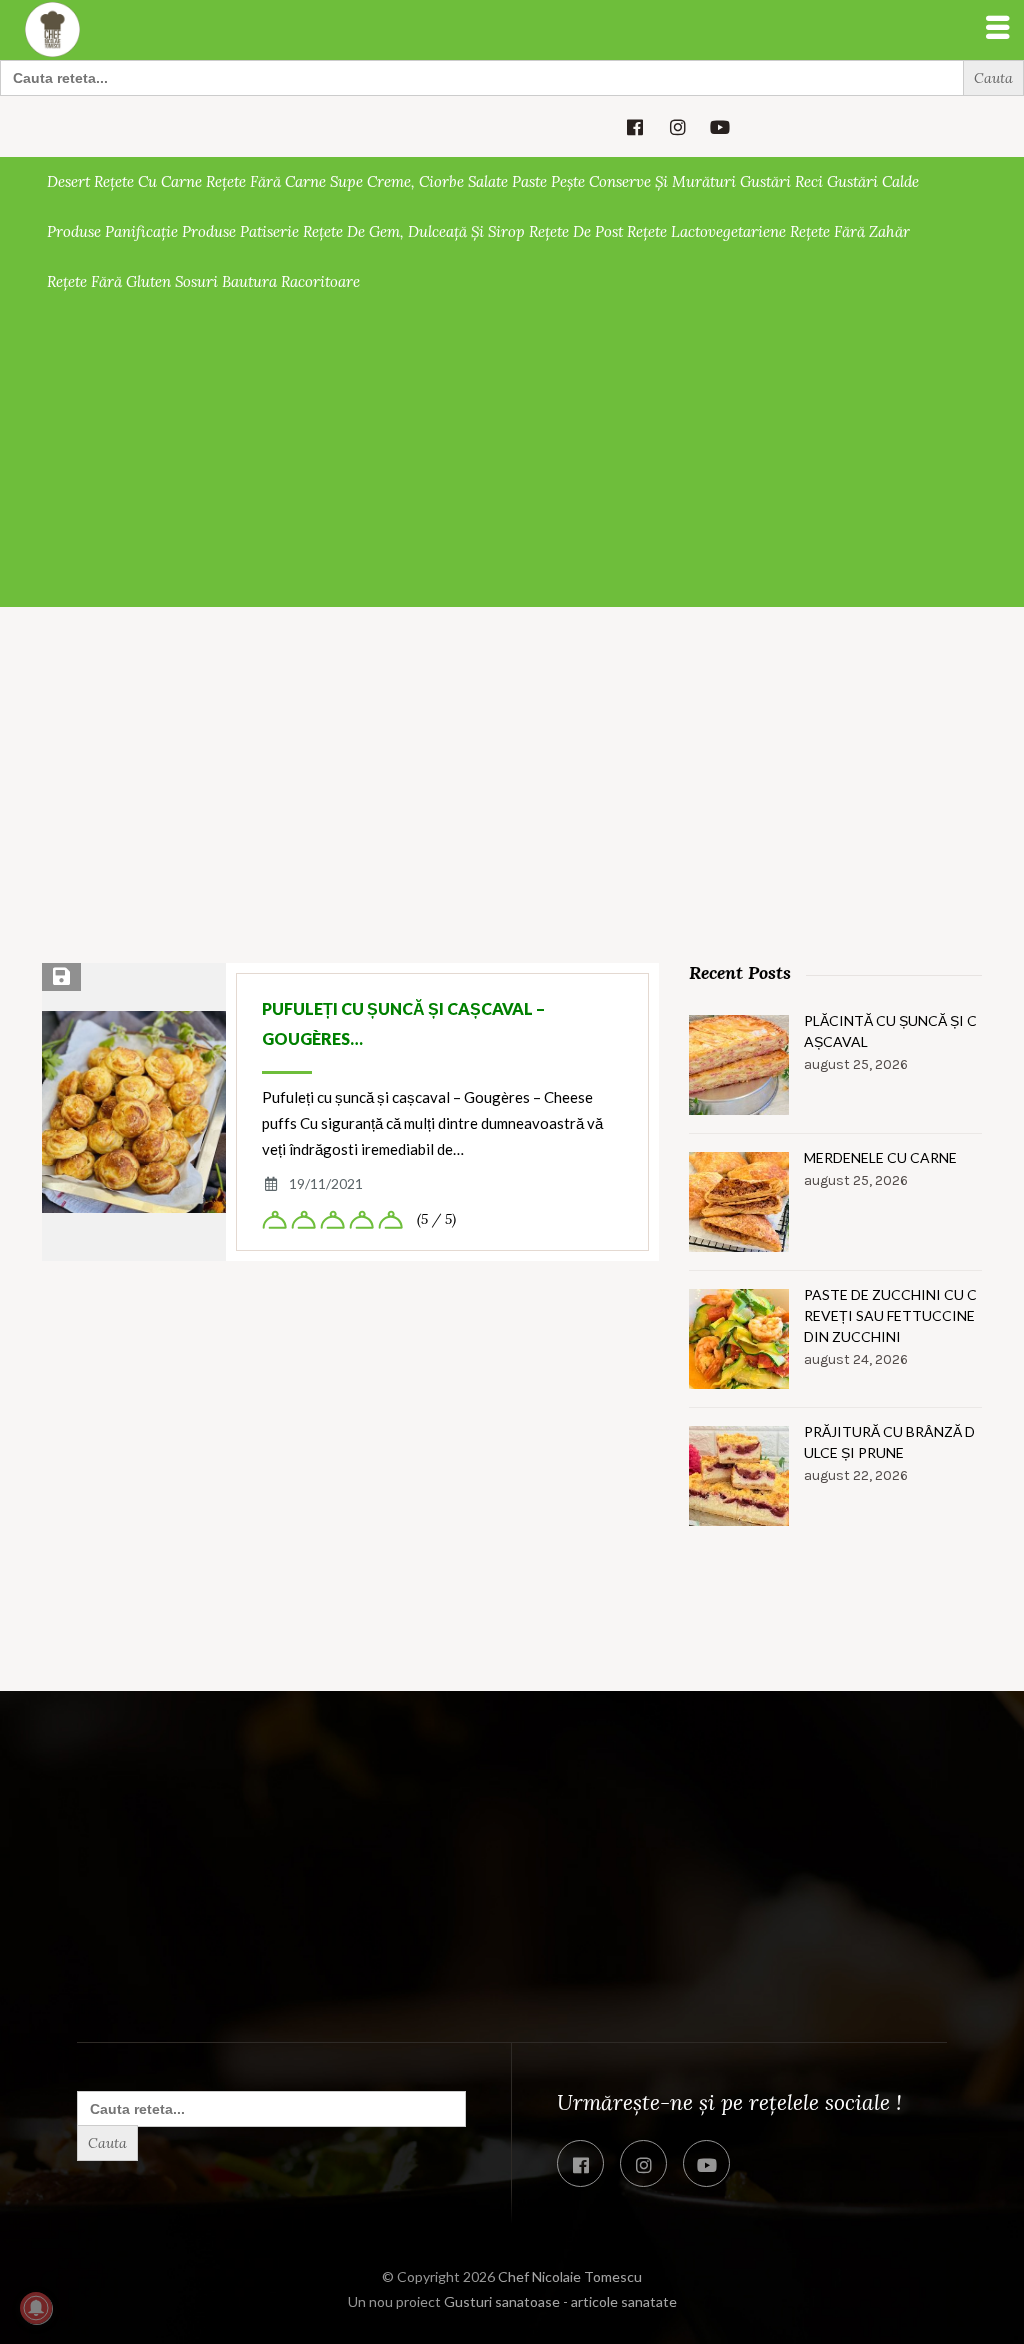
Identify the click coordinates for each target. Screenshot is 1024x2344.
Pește (568, 181)
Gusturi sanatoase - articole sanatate (560, 2301)
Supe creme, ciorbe (397, 181)
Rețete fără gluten (109, 281)
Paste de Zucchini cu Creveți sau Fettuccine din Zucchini (890, 1315)
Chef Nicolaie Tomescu (570, 2276)
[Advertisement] (512, 457)
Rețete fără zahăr (850, 231)
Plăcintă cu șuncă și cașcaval (890, 1031)
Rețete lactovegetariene (706, 231)
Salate (488, 181)
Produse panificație (112, 231)
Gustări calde (873, 181)
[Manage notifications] (36, 2308)
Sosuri (196, 281)
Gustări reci (781, 181)
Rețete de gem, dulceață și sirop (414, 231)
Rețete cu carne (148, 181)
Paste (529, 181)
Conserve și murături (662, 181)
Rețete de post (576, 231)
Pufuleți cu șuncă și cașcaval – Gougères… (403, 1023)
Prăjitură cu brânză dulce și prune (889, 1442)
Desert (68, 181)
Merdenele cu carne (880, 1157)
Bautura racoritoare (291, 281)
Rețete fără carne (266, 181)
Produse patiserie (240, 231)
